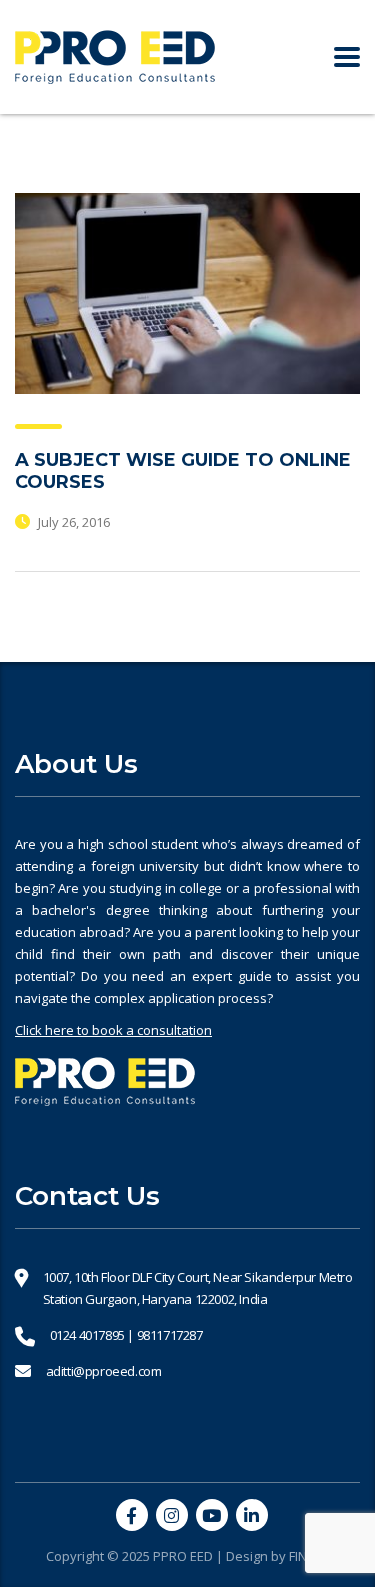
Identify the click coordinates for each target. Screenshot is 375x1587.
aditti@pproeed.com (104, 1371)
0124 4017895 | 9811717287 (126, 1335)
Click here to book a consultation (113, 1030)
